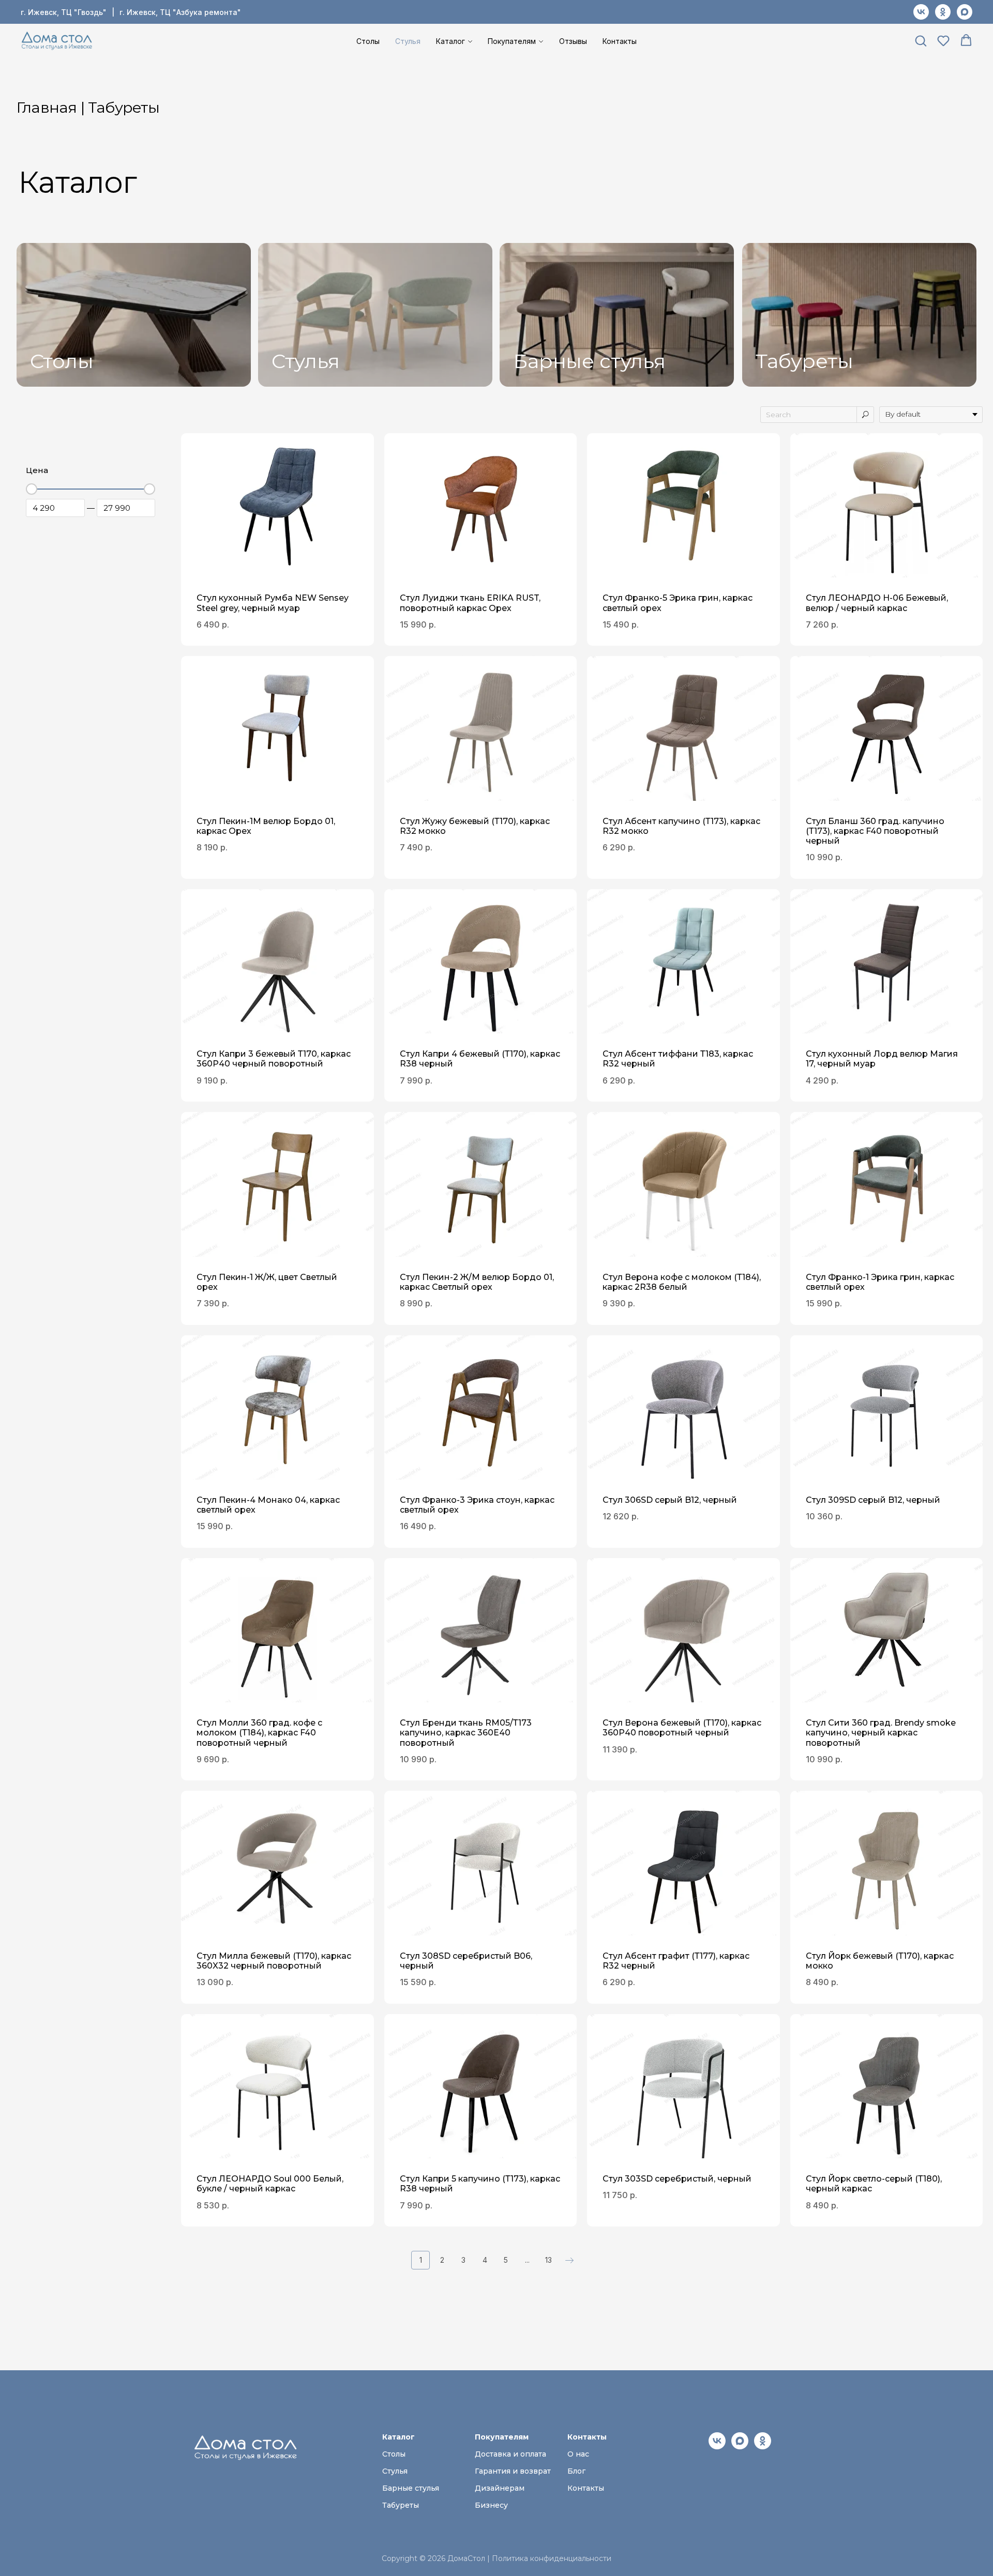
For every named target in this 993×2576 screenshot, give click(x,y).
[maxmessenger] (965, 12)
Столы (368, 41)
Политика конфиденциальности (552, 2558)
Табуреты (804, 361)
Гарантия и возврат (513, 2471)
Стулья (408, 41)
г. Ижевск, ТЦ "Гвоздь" (64, 12)
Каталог (450, 41)
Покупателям (512, 41)
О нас (578, 2454)
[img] (134, 315)
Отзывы (573, 41)
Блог (576, 2471)
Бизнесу (491, 2505)
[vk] (921, 12)
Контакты (620, 41)
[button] (921, 40)
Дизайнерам (500, 2488)
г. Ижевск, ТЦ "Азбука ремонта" (180, 12)
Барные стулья (589, 361)
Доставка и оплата (510, 2454)
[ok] (943, 12)
